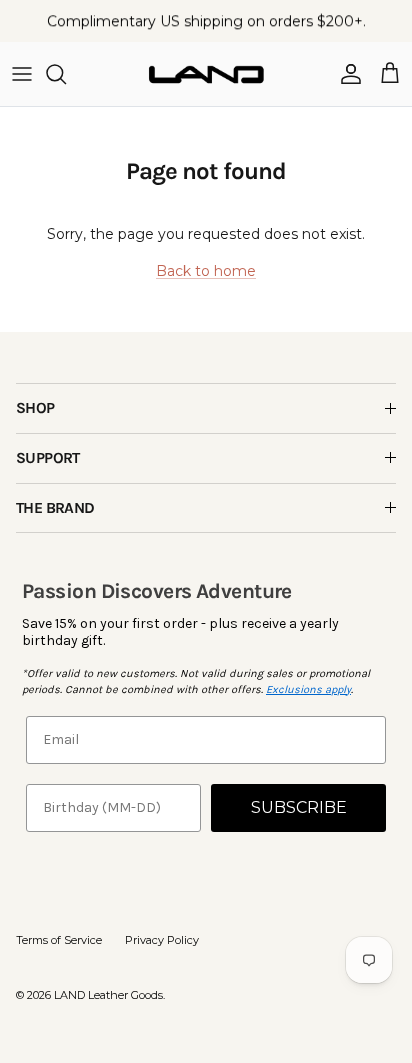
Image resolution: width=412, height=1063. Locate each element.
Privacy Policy (162, 940)
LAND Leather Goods (108, 995)
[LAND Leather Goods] (206, 74)
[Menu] (22, 74)
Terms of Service (59, 940)
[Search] (66, 74)
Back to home (206, 271)
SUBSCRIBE (299, 807)
